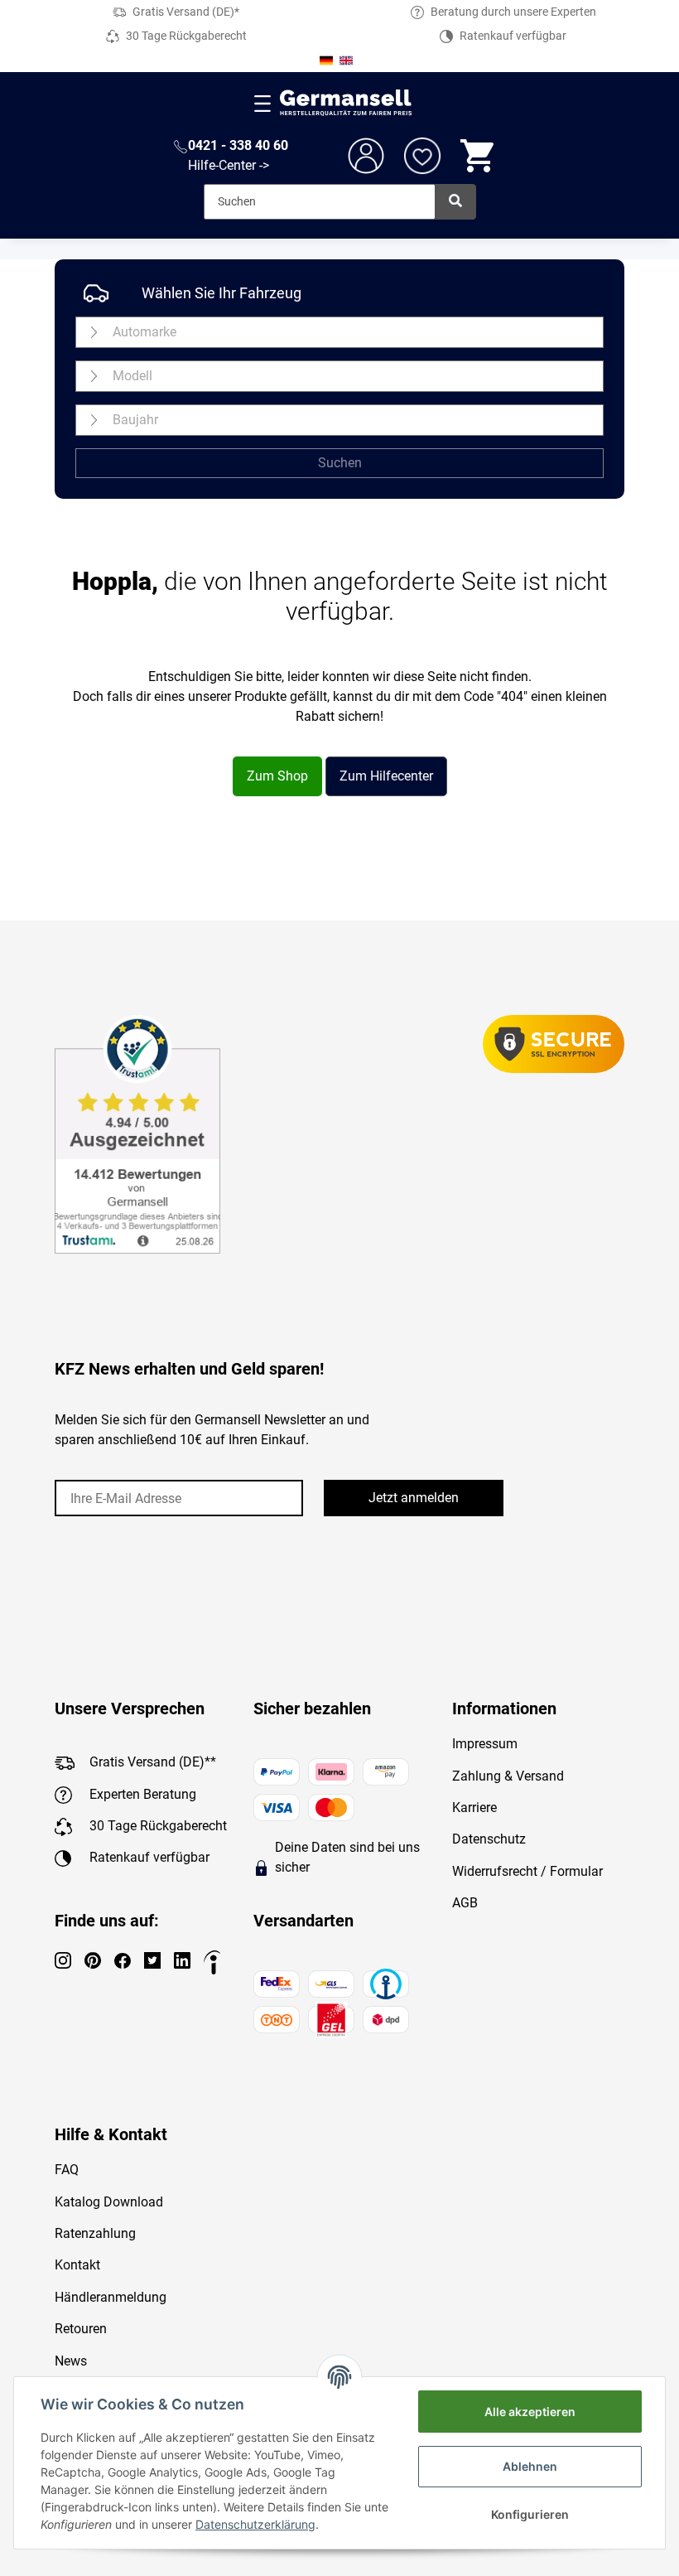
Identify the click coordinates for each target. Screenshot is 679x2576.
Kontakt (77, 2265)
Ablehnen (530, 2466)
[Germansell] (346, 103)
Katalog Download (109, 2202)
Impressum (485, 1744)
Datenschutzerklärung (255, 2524)
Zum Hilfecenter (386, 776)
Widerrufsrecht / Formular (527, 1871)
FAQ (67, 2170)
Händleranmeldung (111, 2297)
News (71, 2361)
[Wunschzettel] (422, 156)
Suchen (340, 463)
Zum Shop (277, 776)
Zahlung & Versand (508, 1776)
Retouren (81, 2329)
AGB (465, 1903)
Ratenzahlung (95, 2233)
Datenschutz (489, 1839)
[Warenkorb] (479, 156)
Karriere (474, 1808)
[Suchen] (455, 202)
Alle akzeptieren (530, 2412)
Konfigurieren (530, 2514)
